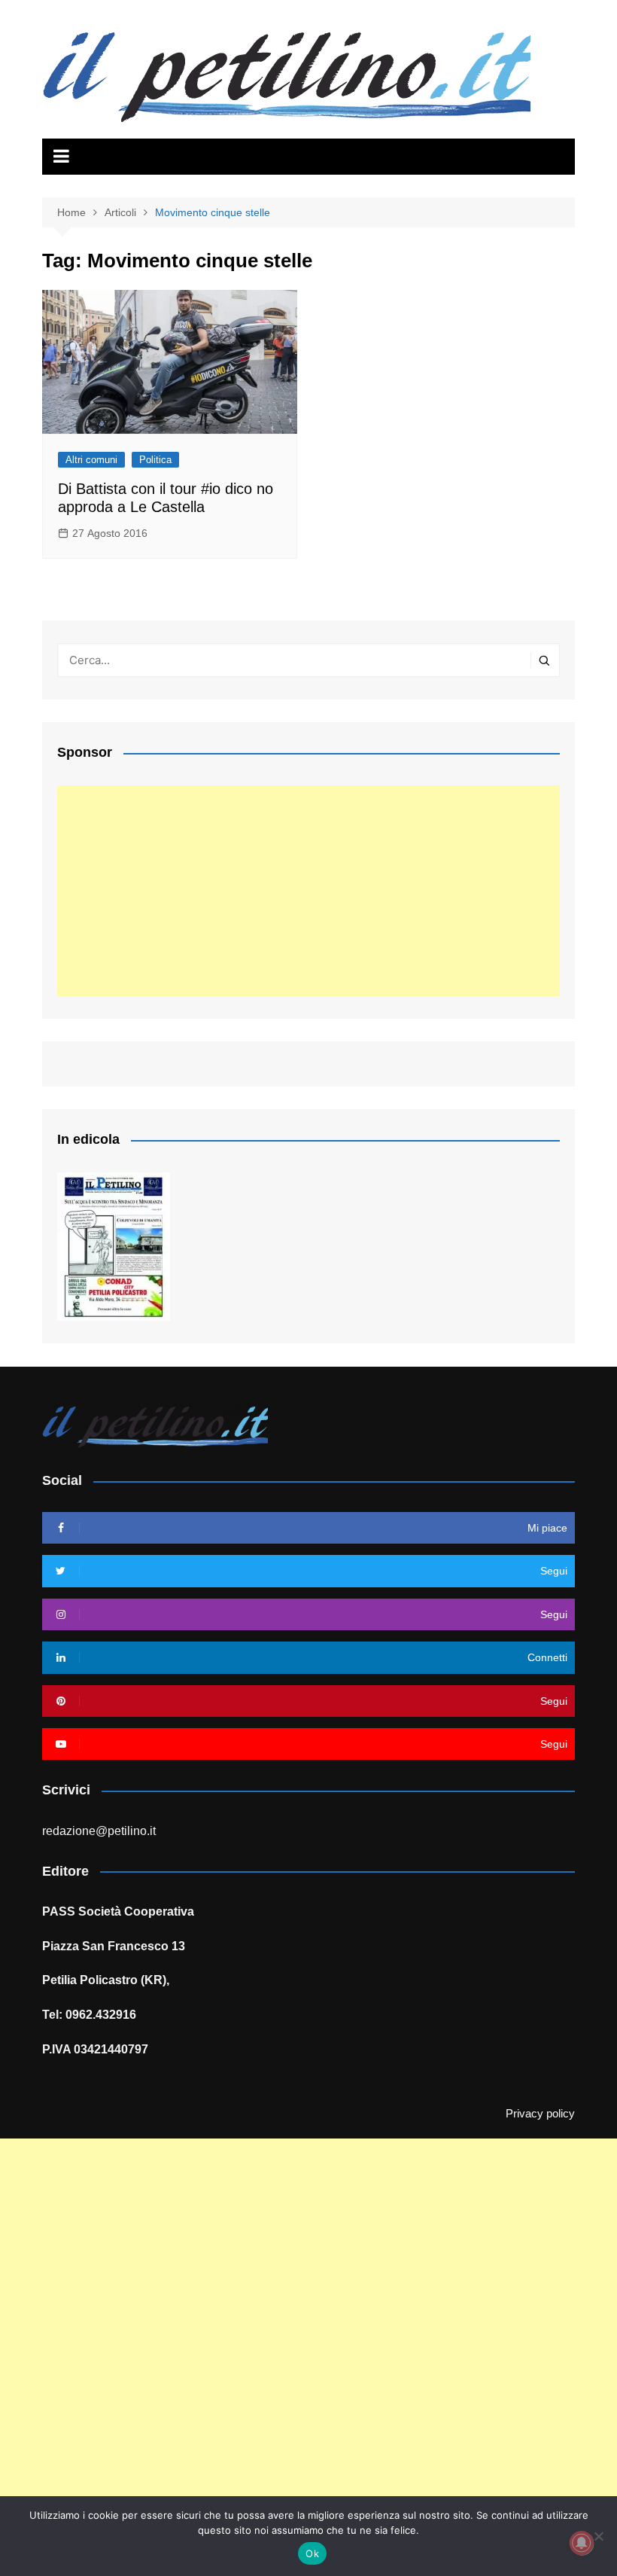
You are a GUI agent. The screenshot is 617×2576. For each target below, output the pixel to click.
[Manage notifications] (582, 2543)
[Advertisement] (308, 891)
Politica (155, 460)
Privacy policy (540, 2114)
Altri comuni (91, 460)
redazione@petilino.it (99, 1831)
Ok (312, 2553)
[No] (598, 2536)
